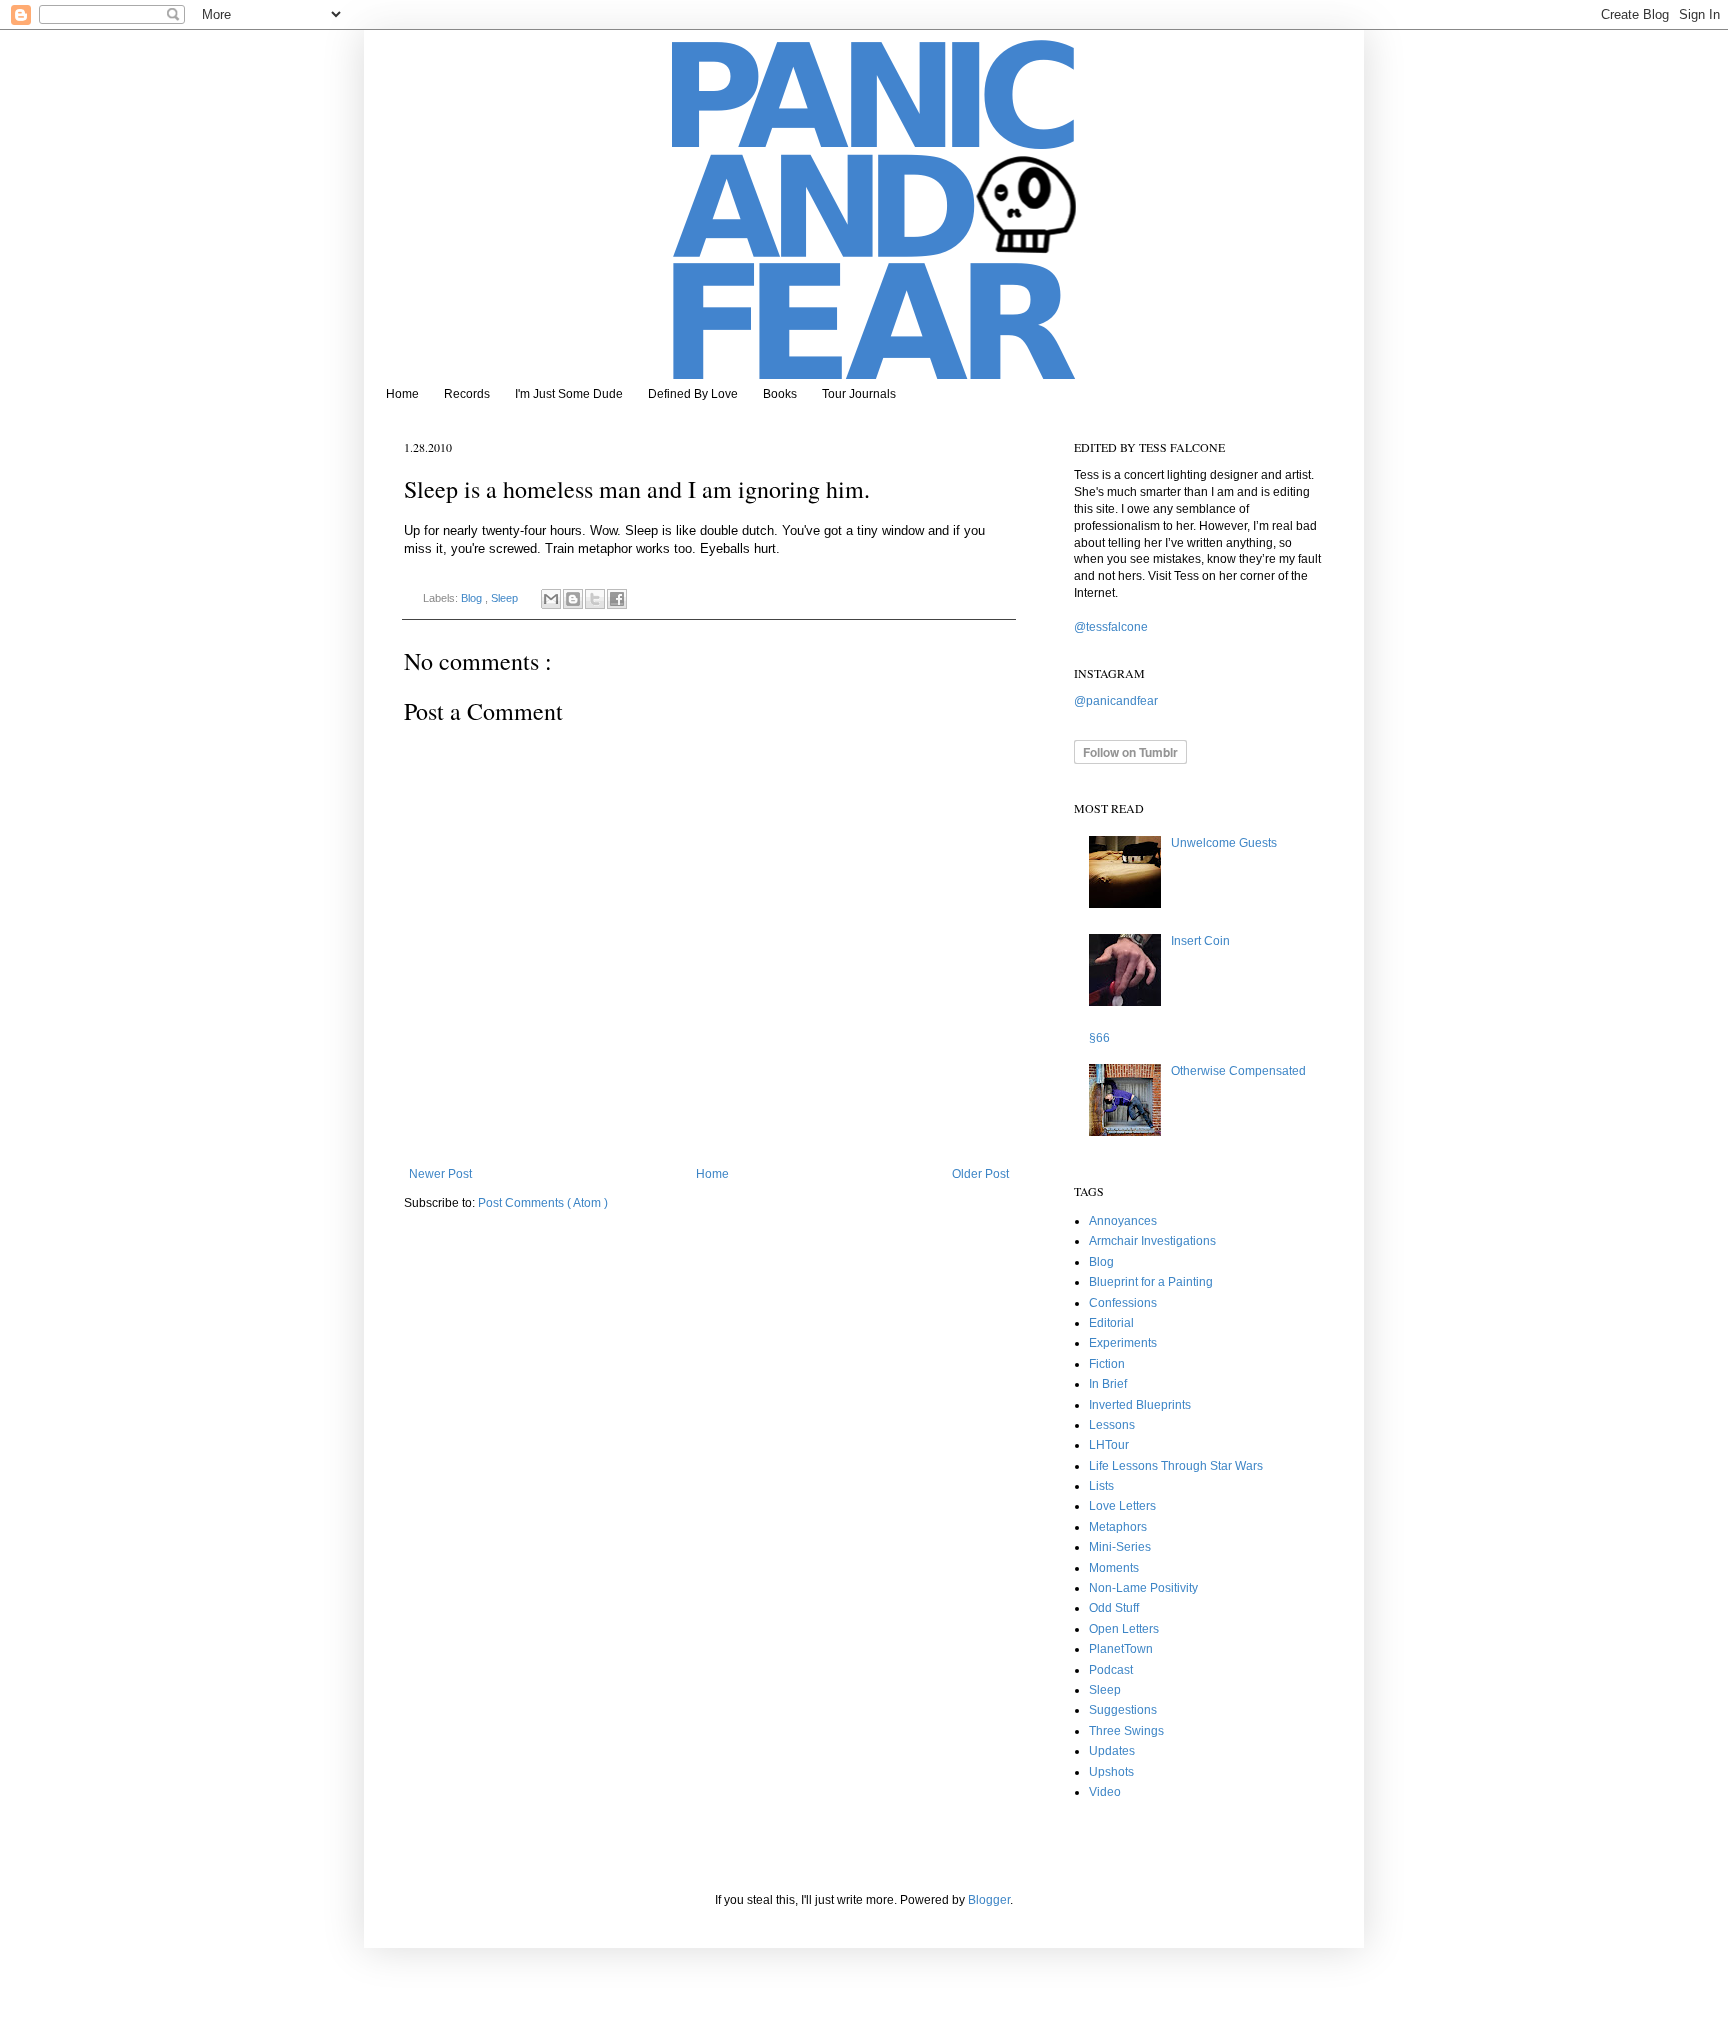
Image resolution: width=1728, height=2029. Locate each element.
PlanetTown (1121, 1649)
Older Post (980, 1174)
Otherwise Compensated (1238, 1071)
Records (467, 394)
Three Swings (1126, 1731)
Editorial (1111, 1323)
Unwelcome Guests (1224, 843)
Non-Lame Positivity (1143, 1588)
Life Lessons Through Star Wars (1176, 1466)
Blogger (989, 1900)
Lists (1101, 1486)
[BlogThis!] (573, 599)
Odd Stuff (1114, 1608)
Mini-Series (1120, 1547)
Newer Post (440, 1174)
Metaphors (1118, 1527)
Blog (473, 598)
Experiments (1123, 1343)
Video (1105, 1792)
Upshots (1111, 1772)
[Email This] (551, 599)
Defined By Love (693, 394)
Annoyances (1123, 1221)
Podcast (1111, 1670)
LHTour (1109, 1445)
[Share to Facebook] (617, 599)
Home (402, 394)
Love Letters (1122, 1506)
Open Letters (1124, 1629)
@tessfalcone (1111, 627)
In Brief (1108, 1384)
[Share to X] (595, 599)
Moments (1114, 1568)
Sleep (506, 598)
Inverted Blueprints (1140, 1405)
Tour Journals (859, 394)
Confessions (1123, 1303)
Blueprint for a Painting (1151, 1282)
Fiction (1107, 1364)
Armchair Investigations (1152, 1241)
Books (780, 394)
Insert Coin (1200, 941)
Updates (1112, 1751)
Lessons (1112, 1425)
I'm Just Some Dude (569, 394)
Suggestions (1123, 1710)
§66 (1099, 1038)
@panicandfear (1116, 701)
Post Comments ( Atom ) (543, 1203)
